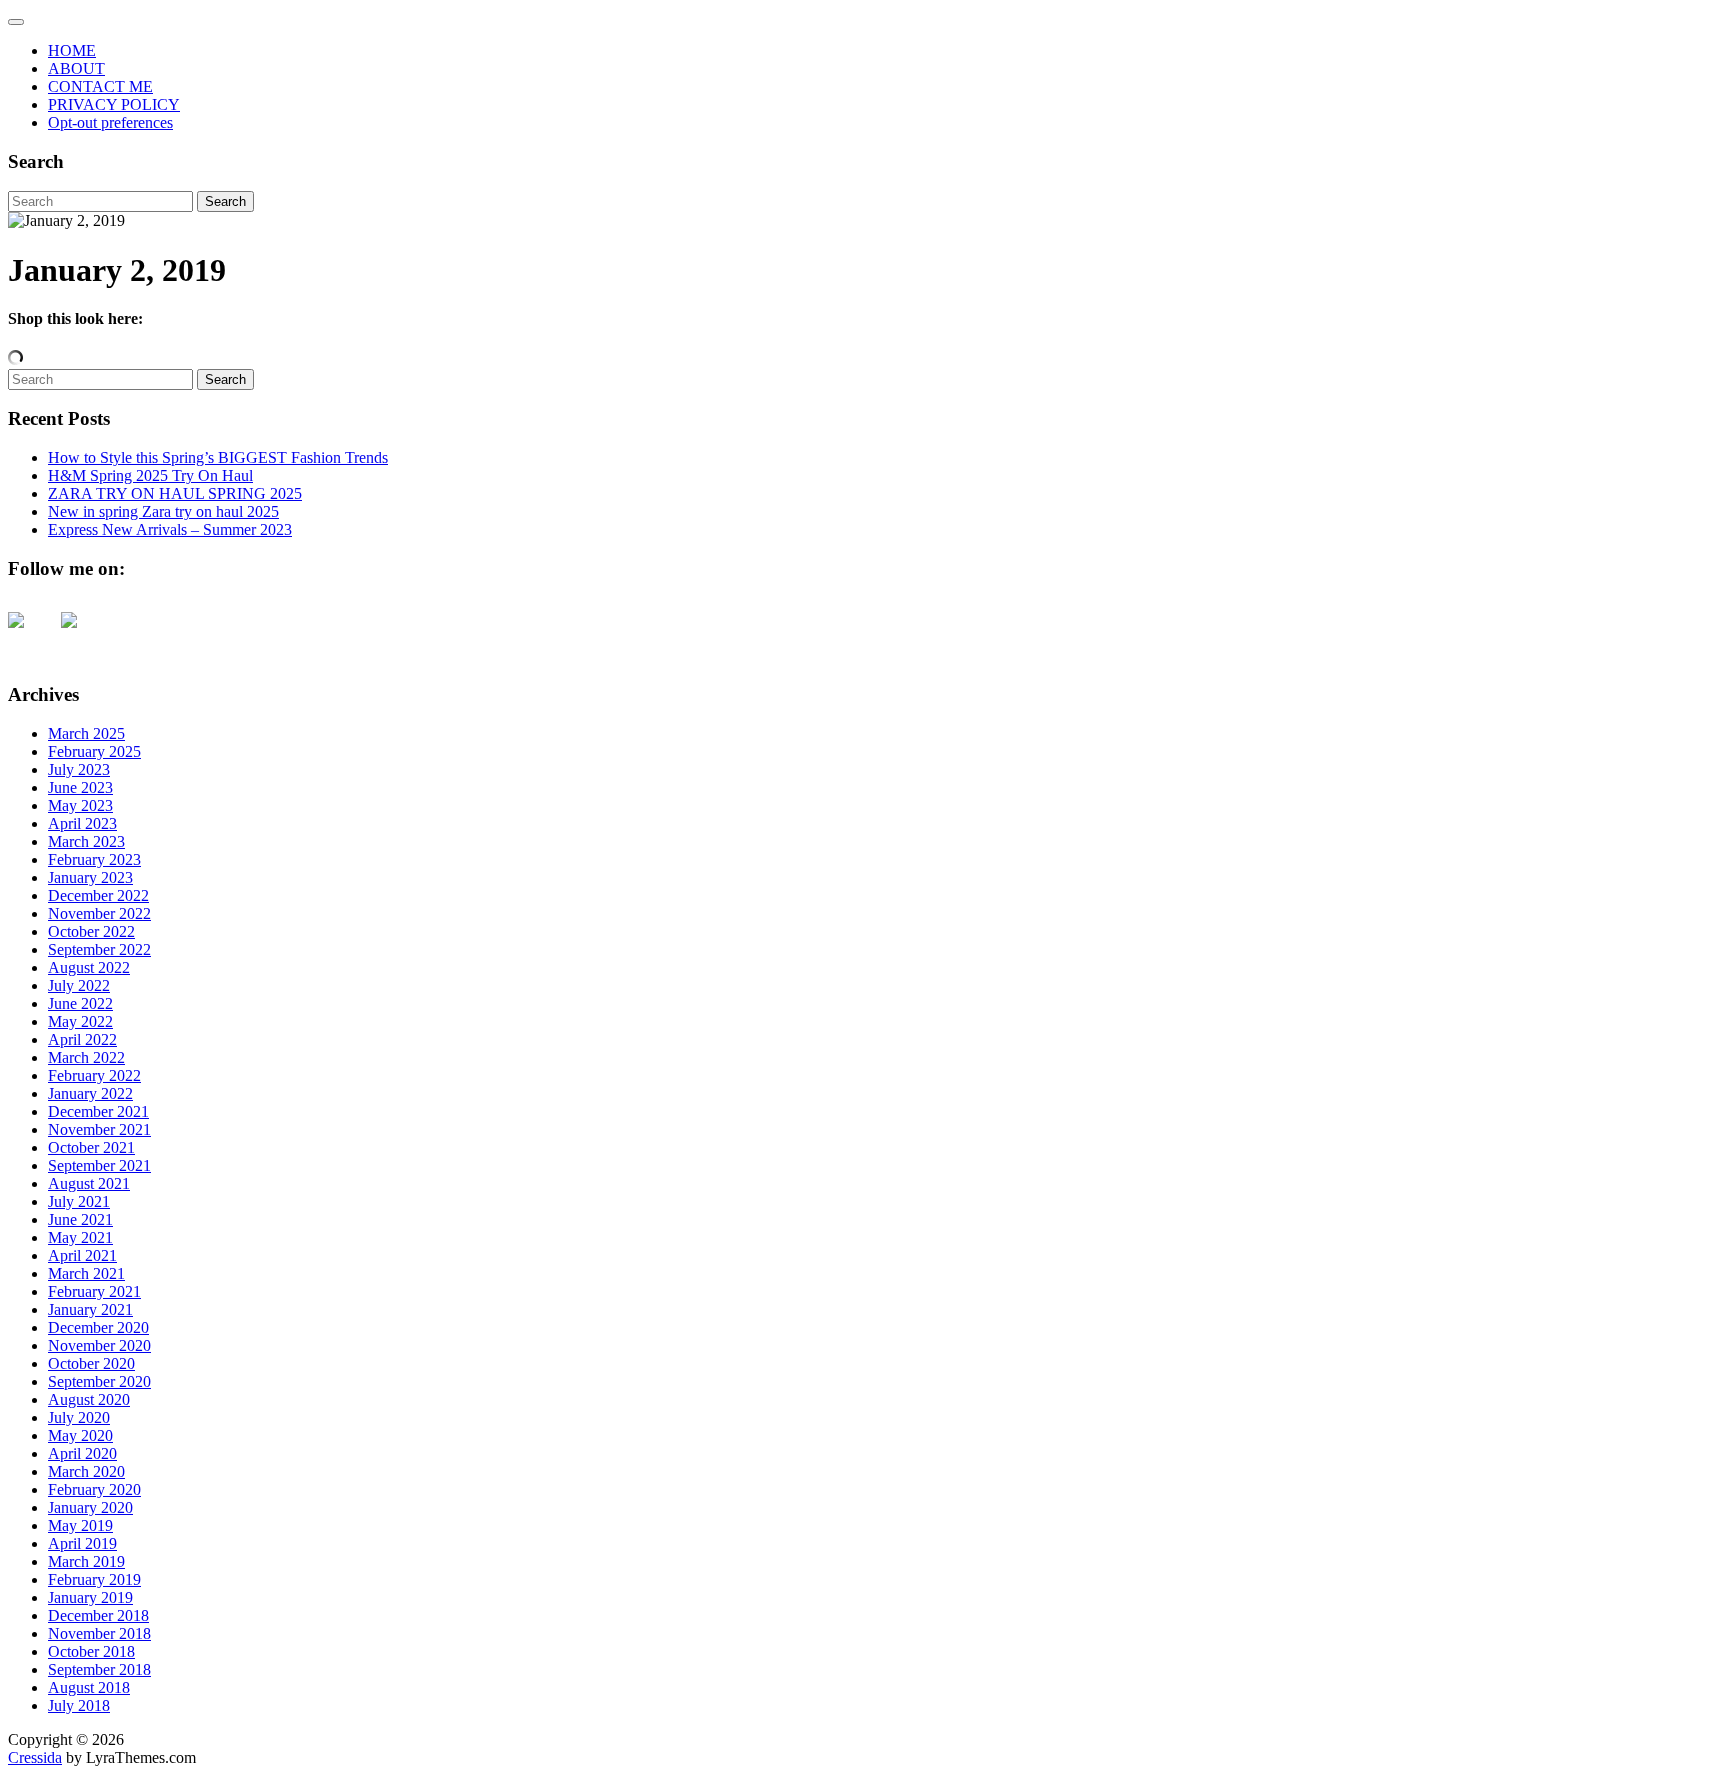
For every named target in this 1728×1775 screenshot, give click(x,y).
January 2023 (90, 877)
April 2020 (82, 1453)
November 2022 (99, 913)
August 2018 (89, 1687)
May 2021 (80, 1237)
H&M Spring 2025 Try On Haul (150, 475)
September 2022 (99, 949)
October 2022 (91, 931)
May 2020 (80, 1435)
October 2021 (91, 1147)
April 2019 (82, 1543)
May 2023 (80, 805)
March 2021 (86, 1273)
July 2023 (79, 769)
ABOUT (76, 68)
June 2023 (80, 787)
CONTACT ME (100, 86)
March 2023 (86, 841)
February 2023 (94, 859)
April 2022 (82, 1039)
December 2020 (98, 1327)
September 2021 (99, 1165)
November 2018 (99, 1633)
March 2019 (86, 1561)
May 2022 (80, 1021)
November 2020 (99, 1345)
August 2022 (89, 967)
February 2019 (94, 1579)
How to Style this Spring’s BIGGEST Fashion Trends (218, 457)
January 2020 (90, 1507)
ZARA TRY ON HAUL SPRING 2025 (175, 493)
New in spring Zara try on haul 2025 (163, 511)
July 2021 (79, 1201)
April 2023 (82, 823)
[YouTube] (32, 636)
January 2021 (90, 1309)
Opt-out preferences (110, 122)
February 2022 (94, 1075)
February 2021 (94, 1291)
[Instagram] (85, 636)
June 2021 (80, 1219)
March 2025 (86, 733)
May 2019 (80, 1525)
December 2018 (98, 1615)
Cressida (35, 1757)
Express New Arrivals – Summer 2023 (170, 529)
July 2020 (79, 1417)
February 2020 (94, 1489)
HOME (72, 50)
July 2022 (79, 985)
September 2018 (99, 1669)
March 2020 (86, 1471)
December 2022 (98, 895)
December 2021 (98, 1111)
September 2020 (99, 1381)
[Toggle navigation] (16, 22)
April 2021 (82, 1255)
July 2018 (79, 1705)
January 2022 (90, 1093)
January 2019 (90, 1597)
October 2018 (91, 1651)
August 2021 (89, 1183)
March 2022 (86, 1057)
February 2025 (94, 751)
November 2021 (99, 1129)
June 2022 (80, 1003)
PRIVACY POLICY (114, 104)
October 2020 (91, 1363)
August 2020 (89, 1399)
